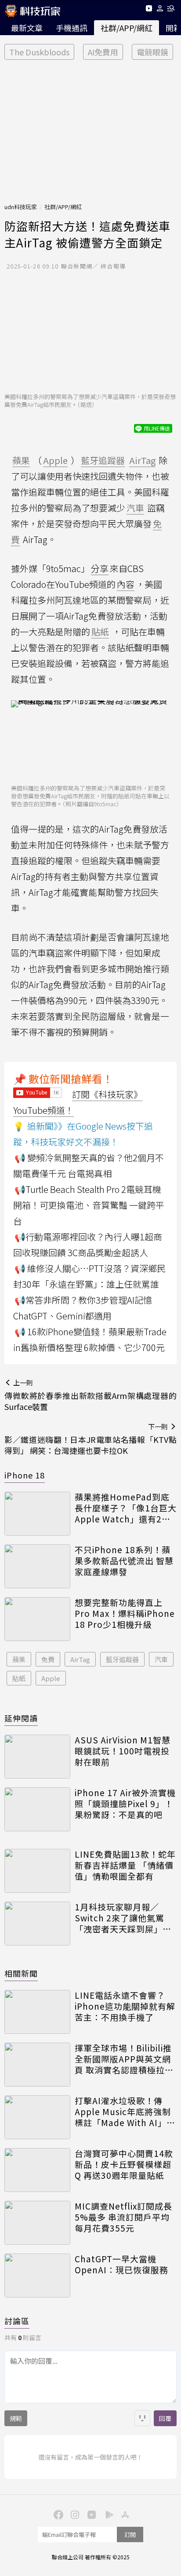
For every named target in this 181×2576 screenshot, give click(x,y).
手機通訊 (72, 28)
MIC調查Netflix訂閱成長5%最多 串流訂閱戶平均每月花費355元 (123, 2217)
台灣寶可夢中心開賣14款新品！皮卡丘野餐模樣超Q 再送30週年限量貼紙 (124, 2164)
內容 (126, 584)
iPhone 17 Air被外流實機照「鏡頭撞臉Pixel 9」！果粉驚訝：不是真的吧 (125, 1804)
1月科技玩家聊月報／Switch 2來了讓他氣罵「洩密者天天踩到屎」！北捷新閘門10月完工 (123, 1918)
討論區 (17, 2321)
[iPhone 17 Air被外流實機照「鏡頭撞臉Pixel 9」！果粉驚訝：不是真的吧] (37, 1809)
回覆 (165, 2418)
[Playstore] (107, 2514)
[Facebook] (57, 2514)
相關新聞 (21, 1973)
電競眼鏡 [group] (152, 52)
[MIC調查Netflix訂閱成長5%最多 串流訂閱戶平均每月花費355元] (37, 2223)
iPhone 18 (25, 1475)
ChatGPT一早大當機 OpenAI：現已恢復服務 (121, 2264)
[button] (160, 10)
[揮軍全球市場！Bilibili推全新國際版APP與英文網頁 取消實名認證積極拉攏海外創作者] (37, 2065)
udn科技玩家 (21, 207)
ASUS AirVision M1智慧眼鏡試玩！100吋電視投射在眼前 (123, 1751)
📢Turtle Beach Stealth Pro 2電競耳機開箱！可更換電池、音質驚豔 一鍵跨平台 (89, 1205)
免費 (48, 1659)
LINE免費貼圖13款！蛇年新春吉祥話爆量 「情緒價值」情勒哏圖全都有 (125, 1865)
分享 (100, 568)
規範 (16, 2418)
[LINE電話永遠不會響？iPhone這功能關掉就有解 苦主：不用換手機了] (37, 2012)
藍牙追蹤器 (122, 1659)
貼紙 (19, 1678)
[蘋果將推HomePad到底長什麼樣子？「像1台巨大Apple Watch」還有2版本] (37, 1514)
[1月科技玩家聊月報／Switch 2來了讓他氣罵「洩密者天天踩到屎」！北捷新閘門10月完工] (37, 1924)
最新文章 (27, 28)
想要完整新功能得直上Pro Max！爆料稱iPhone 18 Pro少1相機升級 (125, 1613)
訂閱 (130, 2534)
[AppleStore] (124, 2514)
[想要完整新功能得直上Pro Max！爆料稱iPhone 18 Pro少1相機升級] (37, 1619)
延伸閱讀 (21, 1718)
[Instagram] (74, 2514)
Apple (51, 1678)
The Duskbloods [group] (39, 52)
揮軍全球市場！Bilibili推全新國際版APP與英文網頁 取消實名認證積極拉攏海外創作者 (124, 2059)
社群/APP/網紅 (127, 28)
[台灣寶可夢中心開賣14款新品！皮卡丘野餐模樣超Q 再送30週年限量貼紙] (37, 2170)
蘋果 (19, 1659)
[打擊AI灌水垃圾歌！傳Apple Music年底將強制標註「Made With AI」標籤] (37, 2117)
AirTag (80, 1659)
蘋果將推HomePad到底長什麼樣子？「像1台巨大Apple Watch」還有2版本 (126, 1508)
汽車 (161, 1659)
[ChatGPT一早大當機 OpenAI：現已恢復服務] (37, 2275)
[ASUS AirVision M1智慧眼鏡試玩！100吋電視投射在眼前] (37, 1757)
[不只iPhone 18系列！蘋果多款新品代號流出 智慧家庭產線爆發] (37, 1566)
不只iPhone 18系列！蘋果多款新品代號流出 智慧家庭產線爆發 (124, 1561)
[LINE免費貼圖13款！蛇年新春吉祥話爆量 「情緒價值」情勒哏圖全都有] (37, 1871)
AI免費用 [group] (103, 52)
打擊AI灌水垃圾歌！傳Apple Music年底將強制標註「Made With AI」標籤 (125, 2112)
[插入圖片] (142, 2418)
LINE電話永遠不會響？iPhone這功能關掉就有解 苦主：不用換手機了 (125, 2006)
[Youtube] (149, 10)
